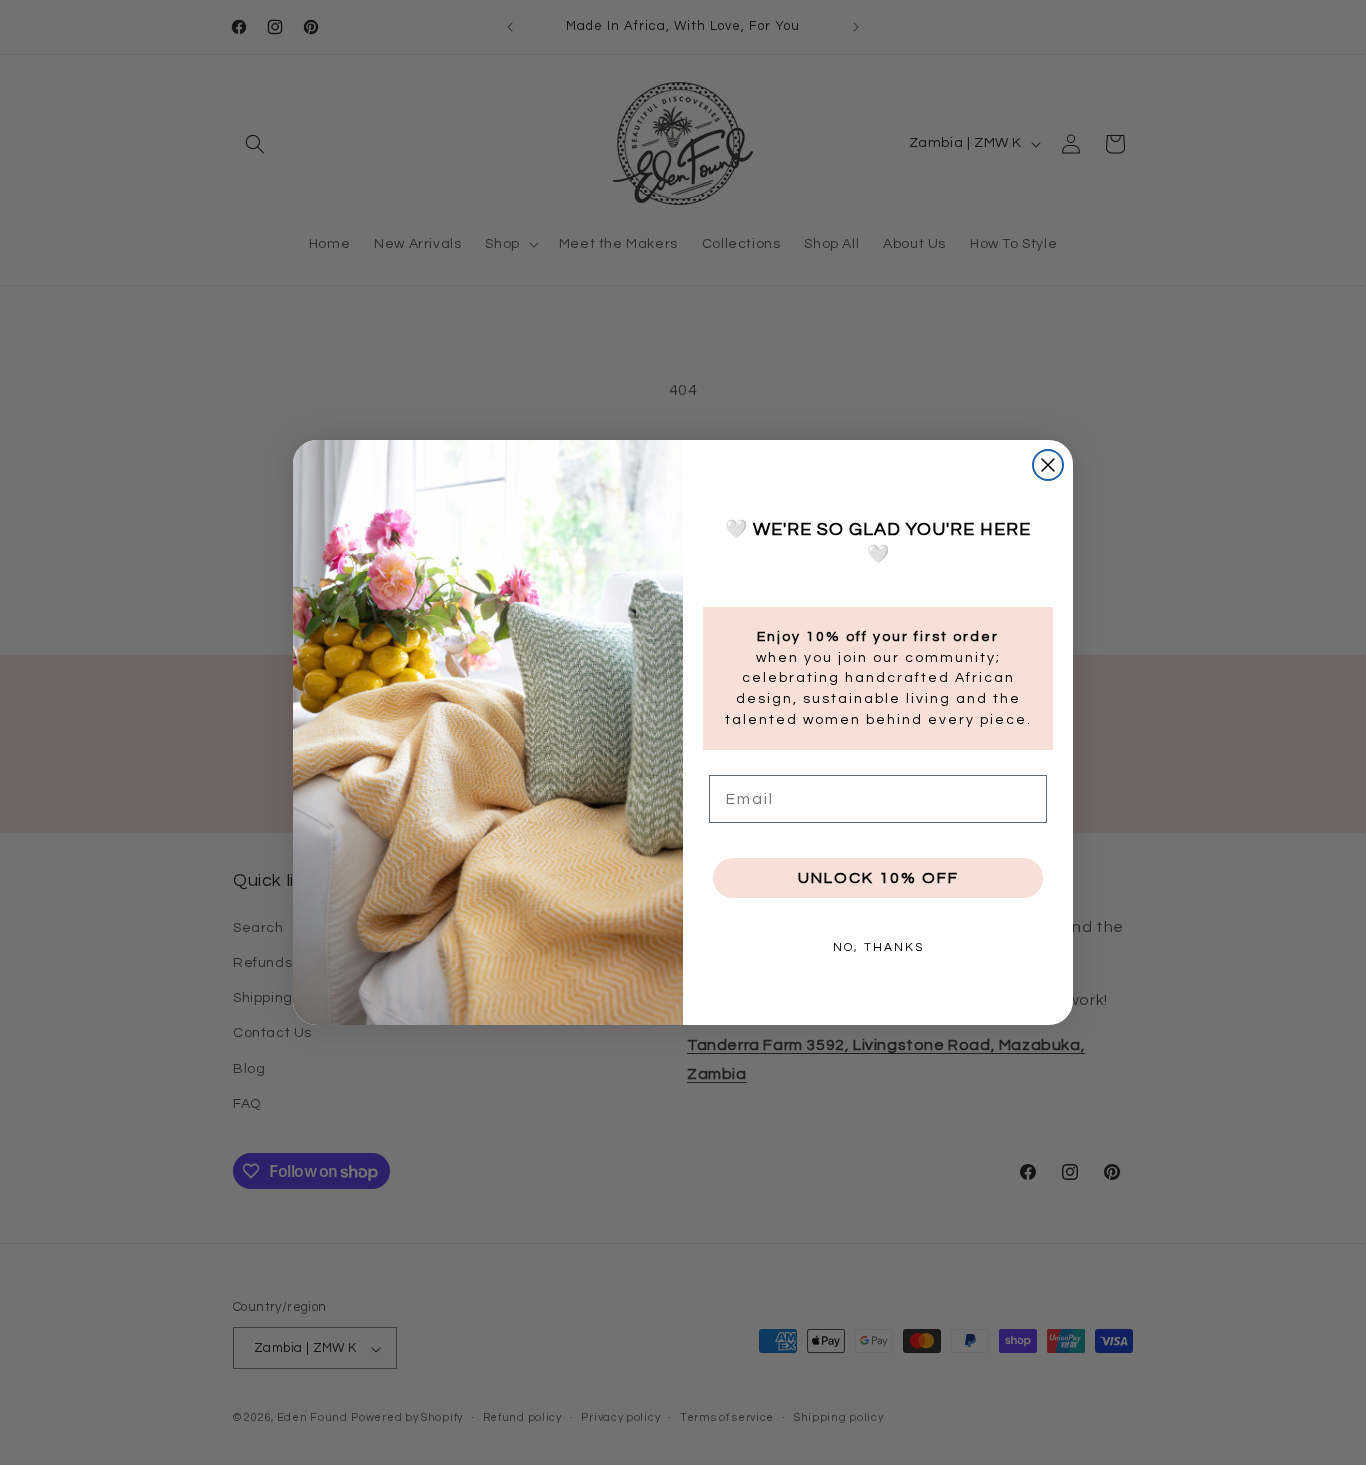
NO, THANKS (878, 947)
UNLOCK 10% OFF (878, 878)
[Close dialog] (1048, 465)
